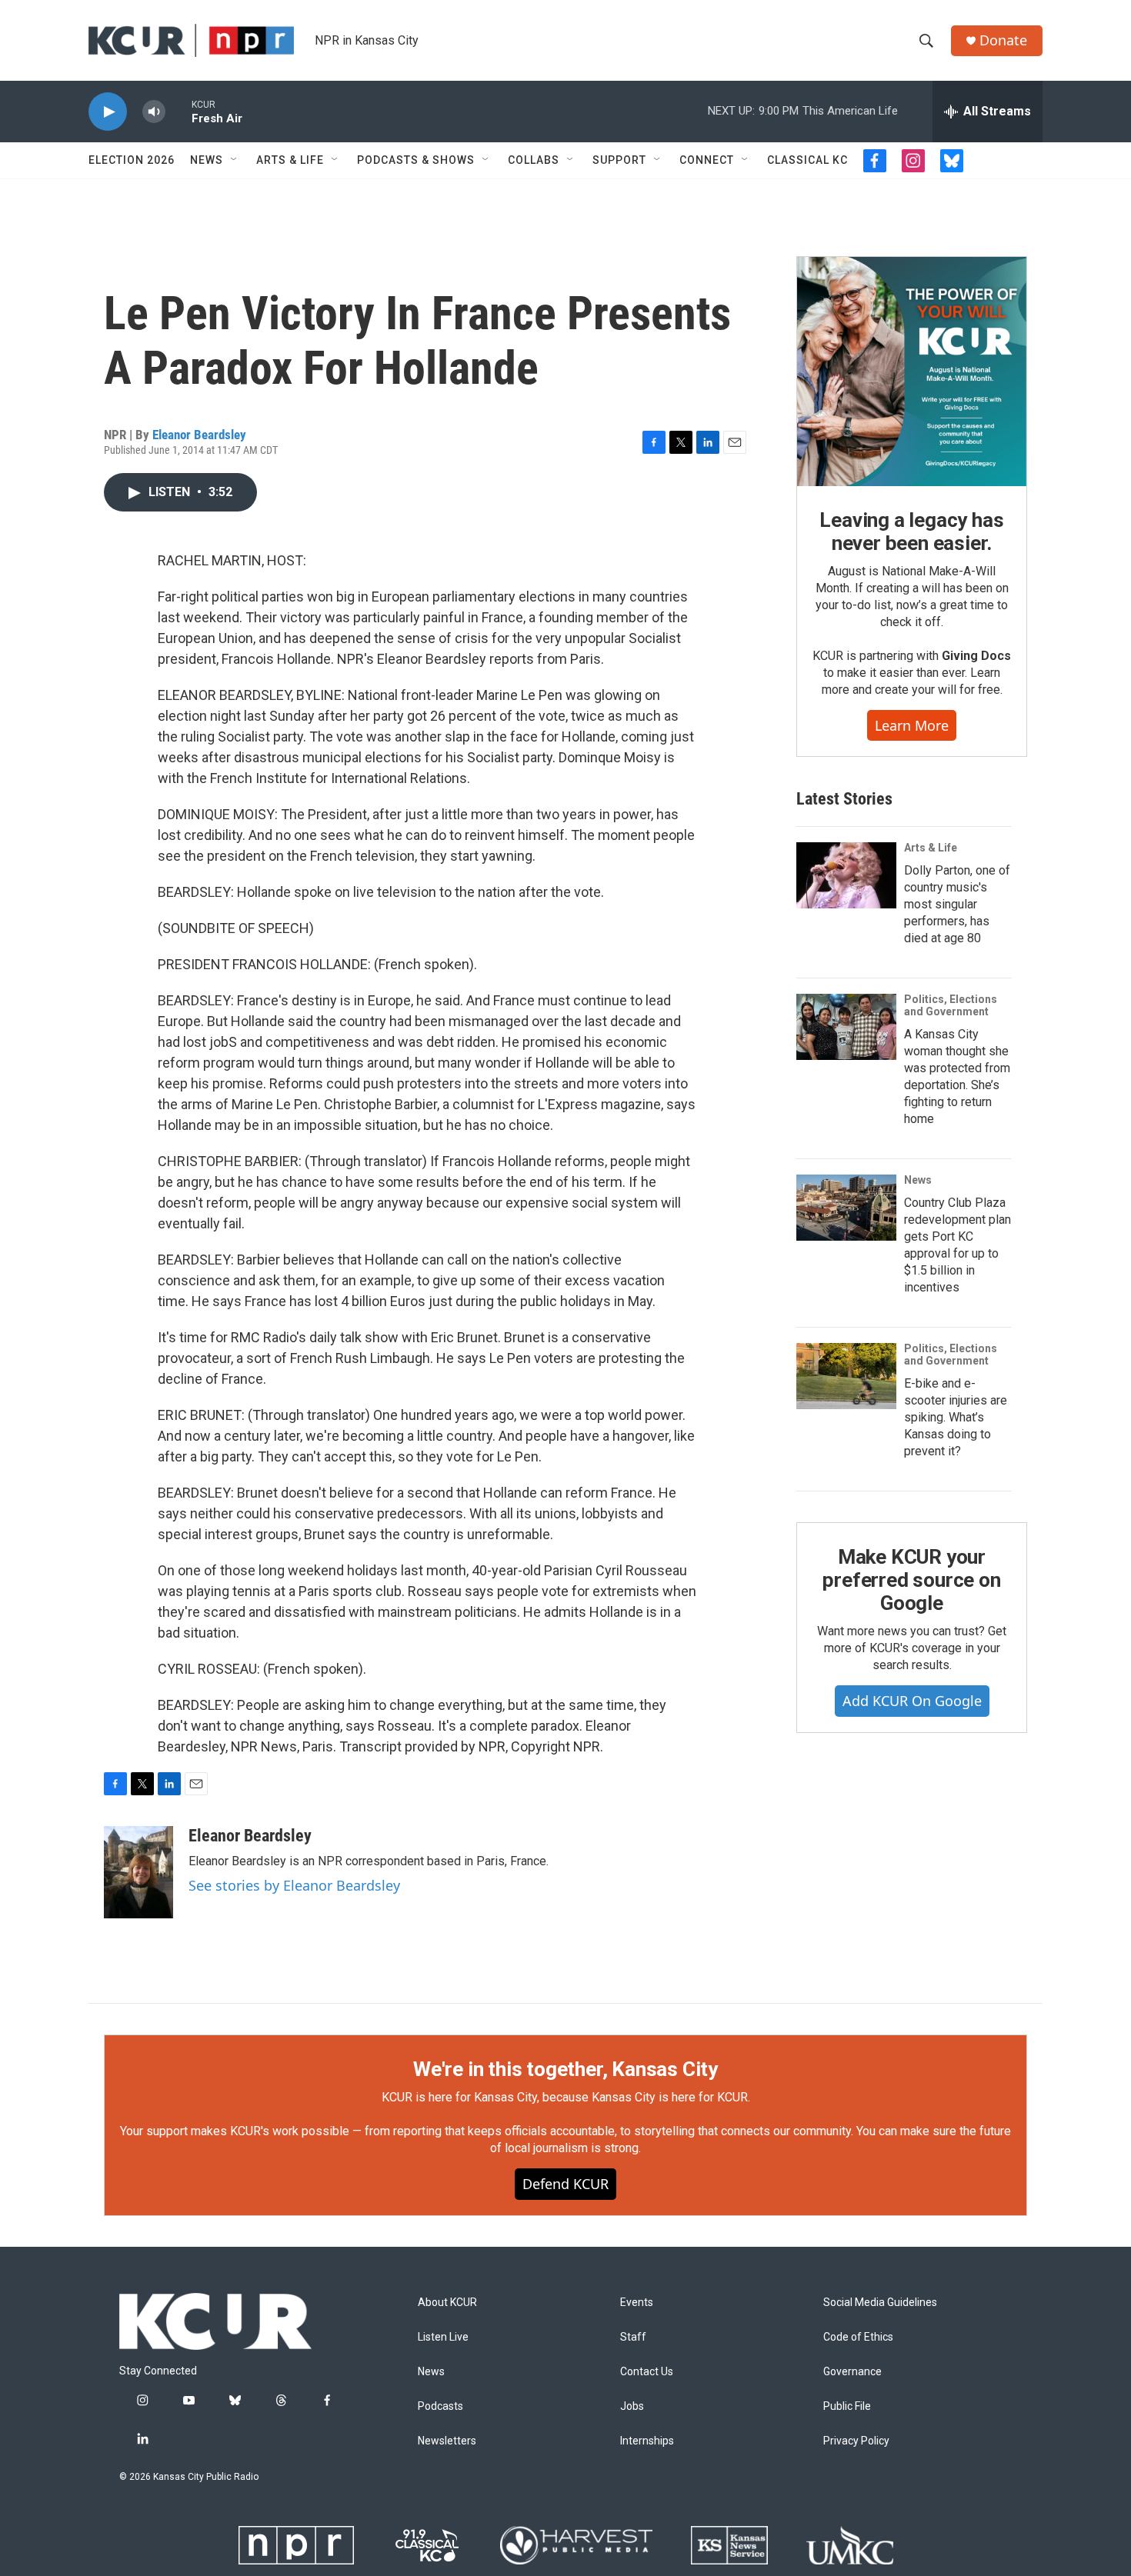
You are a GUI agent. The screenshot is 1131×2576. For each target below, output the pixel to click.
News (207, 160)
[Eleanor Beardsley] (138, 1872)
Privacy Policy (856, 2441)
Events (637, 2303)
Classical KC (807, 160)
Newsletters (447, 2441)
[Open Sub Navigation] (235, 160)
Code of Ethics (858, 2337)
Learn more (912, 725)
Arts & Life (290, 160)
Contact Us (647, 2372)
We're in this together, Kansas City (565, 2069)
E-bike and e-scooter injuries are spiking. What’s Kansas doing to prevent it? (956, 1417)
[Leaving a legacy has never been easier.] (912, 372)
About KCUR (447, 2303)
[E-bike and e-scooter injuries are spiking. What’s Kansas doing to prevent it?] (846, 1376)
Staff (633, 2337)
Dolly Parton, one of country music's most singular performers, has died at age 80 (957, 904)
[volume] (154, 112)
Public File (847, 2406)
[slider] (178, 111)
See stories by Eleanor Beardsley (294, 1885)
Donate (1003, 40)
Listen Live (443, 2337)
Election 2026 (132, 160)
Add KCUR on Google (912, 1701)
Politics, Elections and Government (951, 1005)
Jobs (632, 2406)
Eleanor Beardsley (199, 435)
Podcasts (440, 2406)
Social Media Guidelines (880, 2303)
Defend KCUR (565, 2184)
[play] (108, 112)
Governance (852, 2372)
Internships (647, 2441)
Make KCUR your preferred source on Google (911, 1580)
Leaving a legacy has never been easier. (911, 532)
